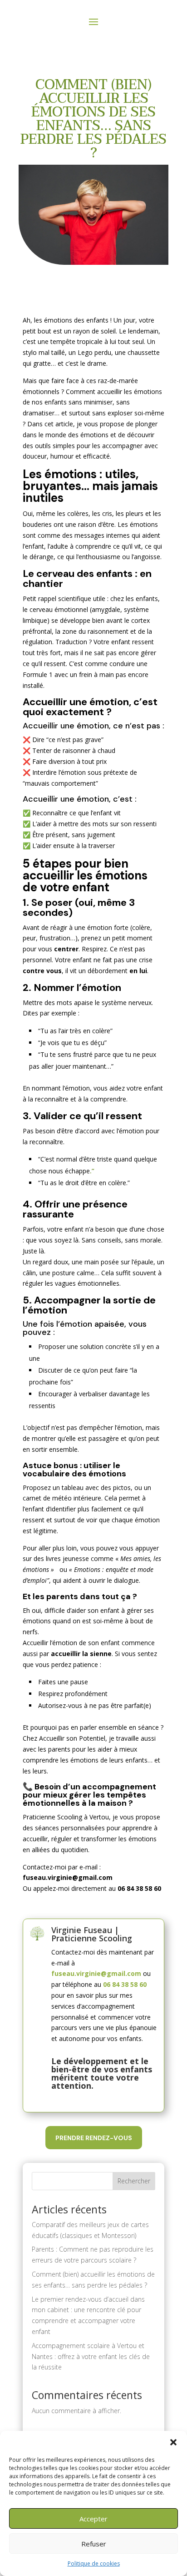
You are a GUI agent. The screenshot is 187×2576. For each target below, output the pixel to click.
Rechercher (134, 2181)
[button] (173, 2442)
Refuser (94, 2544)
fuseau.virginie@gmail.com (96, 1973)
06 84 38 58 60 (125, 1984)
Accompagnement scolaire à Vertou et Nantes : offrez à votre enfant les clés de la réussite (91, 2356)
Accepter (93, 2519)
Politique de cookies (94, 2563)
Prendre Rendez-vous (94, 2138)
